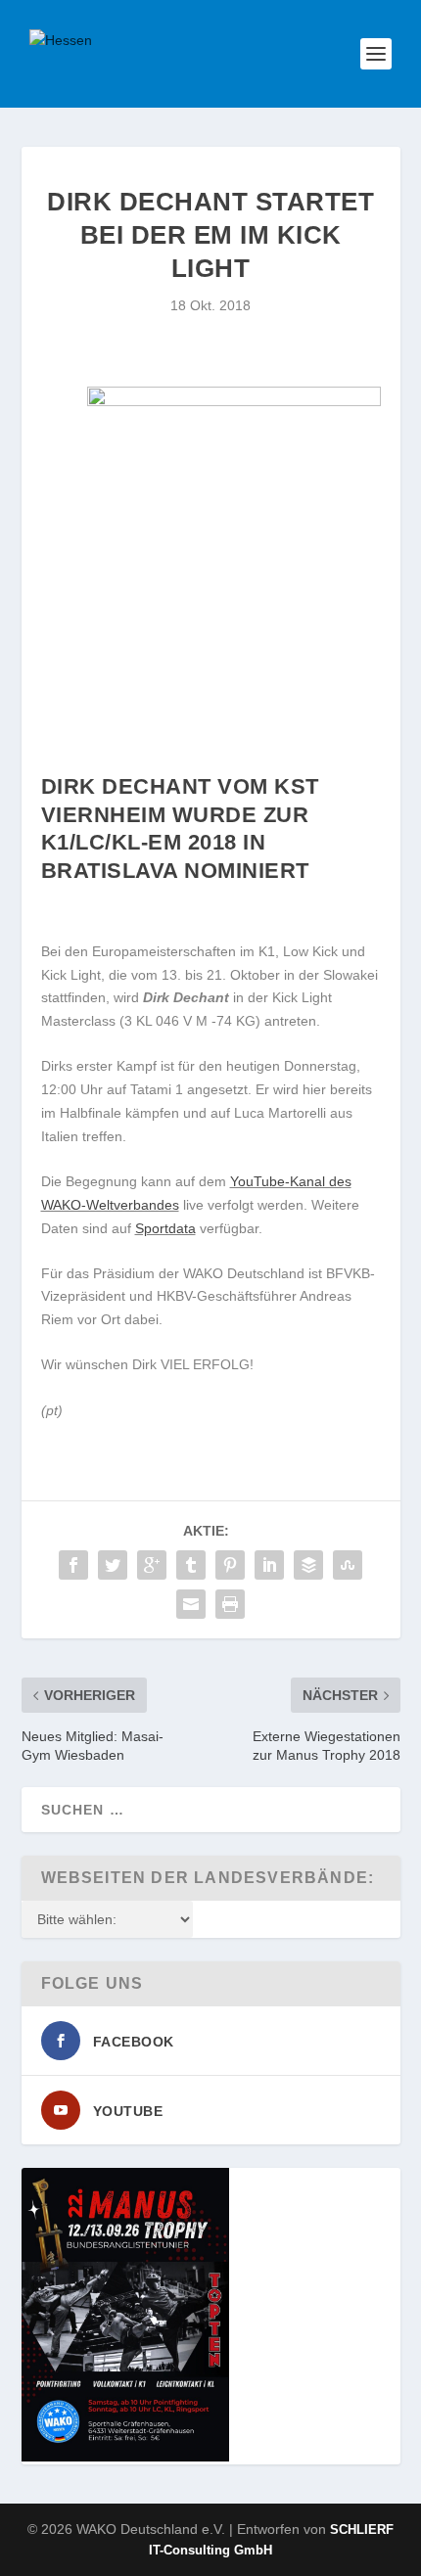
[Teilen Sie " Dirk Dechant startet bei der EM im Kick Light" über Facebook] (73, 1565)
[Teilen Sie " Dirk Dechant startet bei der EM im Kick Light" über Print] (230, 1604)
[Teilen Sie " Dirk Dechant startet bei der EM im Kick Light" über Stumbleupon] (348, 1565)
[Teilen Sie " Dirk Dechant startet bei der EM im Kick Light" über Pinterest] (230, 1565)
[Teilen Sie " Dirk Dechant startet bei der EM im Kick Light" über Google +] (152, 1565)
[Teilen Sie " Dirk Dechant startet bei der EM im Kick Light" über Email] (191, 1604)
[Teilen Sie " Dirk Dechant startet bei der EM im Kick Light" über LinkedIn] (269, 1565)
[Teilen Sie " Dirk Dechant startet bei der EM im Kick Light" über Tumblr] (191, 1565)
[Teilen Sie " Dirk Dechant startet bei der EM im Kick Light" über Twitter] (113, 1565)
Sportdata (165, 1228)
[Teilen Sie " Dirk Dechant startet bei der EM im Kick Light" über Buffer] (308, 1565)
